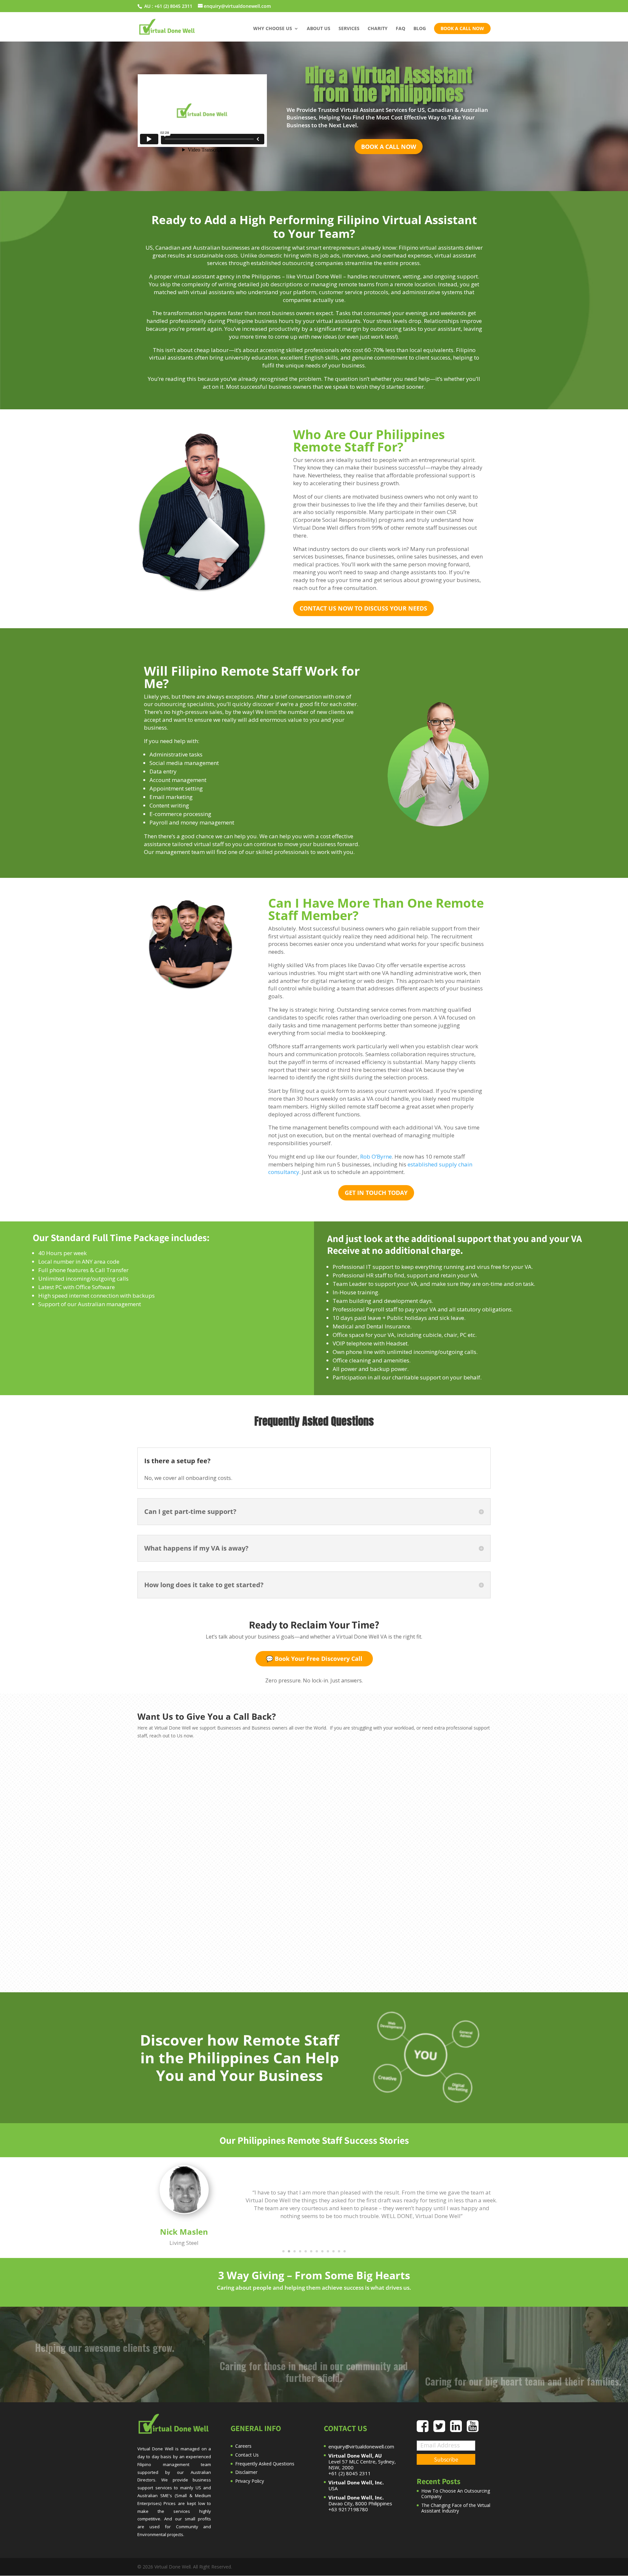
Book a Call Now (389, 147)
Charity (378, 29)
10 (333, 2251)
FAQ (401, 29)
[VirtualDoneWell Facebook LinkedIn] (458, 2429)
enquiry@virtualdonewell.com (361, 2446)
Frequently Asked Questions (265, 2464)
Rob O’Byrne (376, 1156)
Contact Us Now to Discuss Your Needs (363, 608)
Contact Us (247, 2455)
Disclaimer (246, 2472)
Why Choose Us (273, 29)
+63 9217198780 (348, 2509)
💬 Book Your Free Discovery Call (314, 1659)
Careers (243, 2446)
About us (319, 29)
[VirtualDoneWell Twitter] (442, 2429)
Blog (420, 29)
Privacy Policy (250, 2481)
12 (345, 2251)
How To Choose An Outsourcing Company (456, 2494)
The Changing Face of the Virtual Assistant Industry (456, 2508)
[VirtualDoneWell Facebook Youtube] (473, 2429)
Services (349, 29)
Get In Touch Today (376, 1193)
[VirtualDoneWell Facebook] (425, 2429)
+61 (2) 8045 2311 (173, 6)
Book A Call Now (462, 28)
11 (339, 2251)
